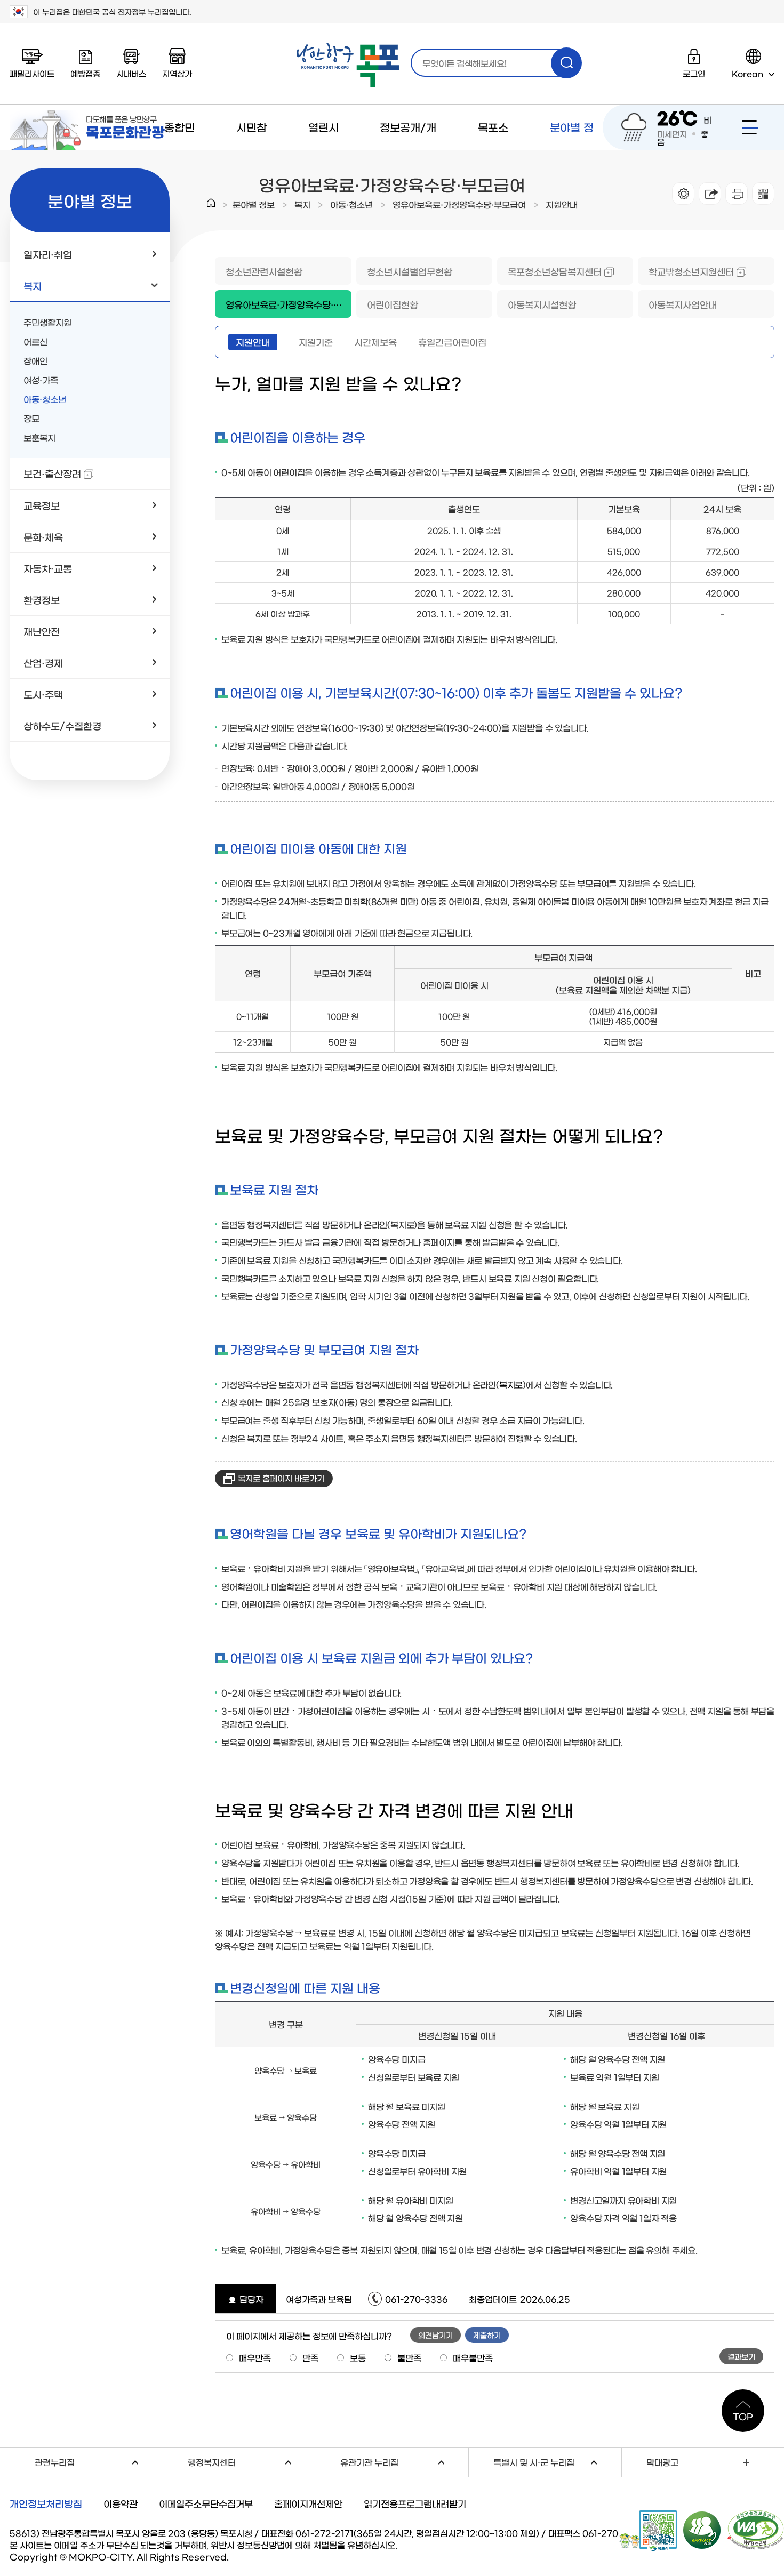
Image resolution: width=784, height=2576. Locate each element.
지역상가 (177, 73)
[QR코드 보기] (763, 194)
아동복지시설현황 (542, 304)
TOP (743, 2416)
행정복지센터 (252, 2461)
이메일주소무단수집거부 (206, 2503)
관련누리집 (99, 2461)
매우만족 (255, 2357)
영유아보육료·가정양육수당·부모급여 (459, 204)
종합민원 (179, 150)
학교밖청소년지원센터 (686, 271)
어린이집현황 (393, 304)
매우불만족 (473, 2357)
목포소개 (493, 150)
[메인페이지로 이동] (348, 65)
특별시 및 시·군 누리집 (557, 2461)
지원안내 (562, 204)
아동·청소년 (351, 204)
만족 (310, 2357)
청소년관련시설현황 (264, 271)
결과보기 (741, 2356)
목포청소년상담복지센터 (549, 271)
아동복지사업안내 (683, 304)
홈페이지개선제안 (308, 2503)
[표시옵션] (683, 194)
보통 (358, 2357)
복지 (302, 204)
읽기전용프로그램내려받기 (415, 2503)
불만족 (409, 2357)
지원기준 (316, 342)
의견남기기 (435, 2335)
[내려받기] (737, 194)
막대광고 (662, 2462)
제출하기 (487, 2335)
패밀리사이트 (32, 73)
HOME (211, 205)
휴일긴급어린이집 (452, 342)
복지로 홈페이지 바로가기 (281, 1478)
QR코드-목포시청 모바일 (648, 2531)
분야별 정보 (572, 150)
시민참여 (251, 150)
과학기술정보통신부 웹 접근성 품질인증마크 (756, 2530)
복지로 (511, 1384)
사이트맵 (750, 127)
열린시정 (323, 150)
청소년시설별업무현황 (410, 271)
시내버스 (131, 73)
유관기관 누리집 (404, 2461)
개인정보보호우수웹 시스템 (702, 2530)
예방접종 (85, 73)
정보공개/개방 (408, 150)
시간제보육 (375, 342)
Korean (747, 73)
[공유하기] (710, 194)
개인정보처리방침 (46, 2503)
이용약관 (121, 2503)
